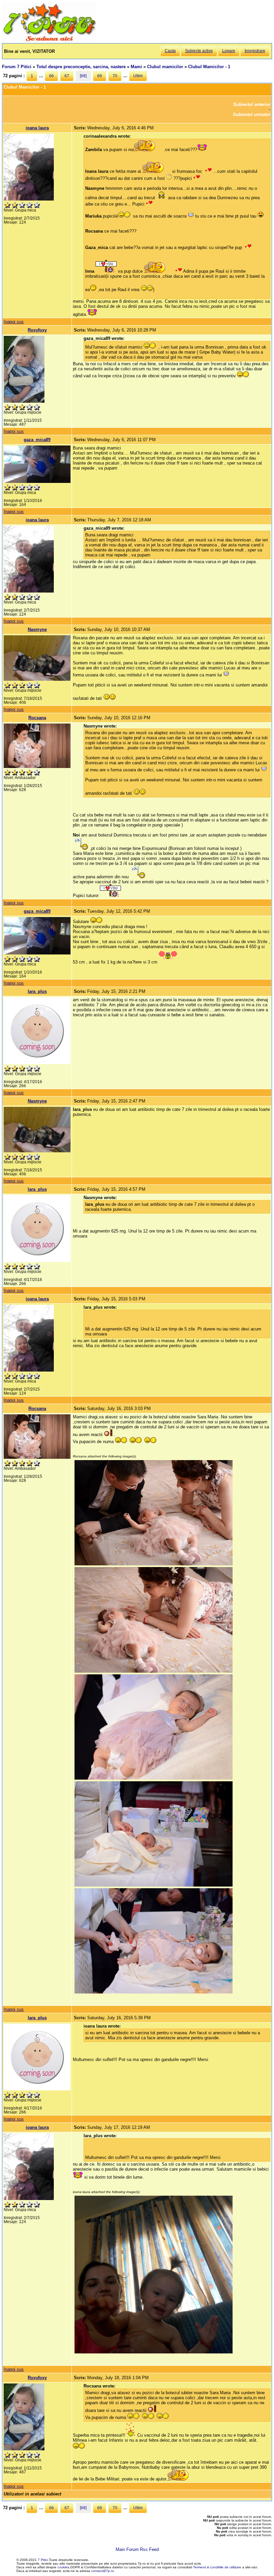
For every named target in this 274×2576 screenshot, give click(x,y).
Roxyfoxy (37, 330)
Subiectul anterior (252, 104)
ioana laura (37, 128)
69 (100, 76)
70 (115, 76)
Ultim (138, 76)
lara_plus (37, 991)
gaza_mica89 (37, 440)
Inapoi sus (14, 322)
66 (51, 76)
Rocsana (37, 718)
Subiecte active (199, 51)
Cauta (170, 51)
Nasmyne (37, 629)
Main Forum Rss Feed (137, 2549)
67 (67, 76)
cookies (63, 2567)
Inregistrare (255, 51)
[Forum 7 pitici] (49, 41)
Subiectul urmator (252, 114)
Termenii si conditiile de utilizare (217, 2567)
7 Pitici (43, 2560)
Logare (229, 51)
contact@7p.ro (103, 2571)
